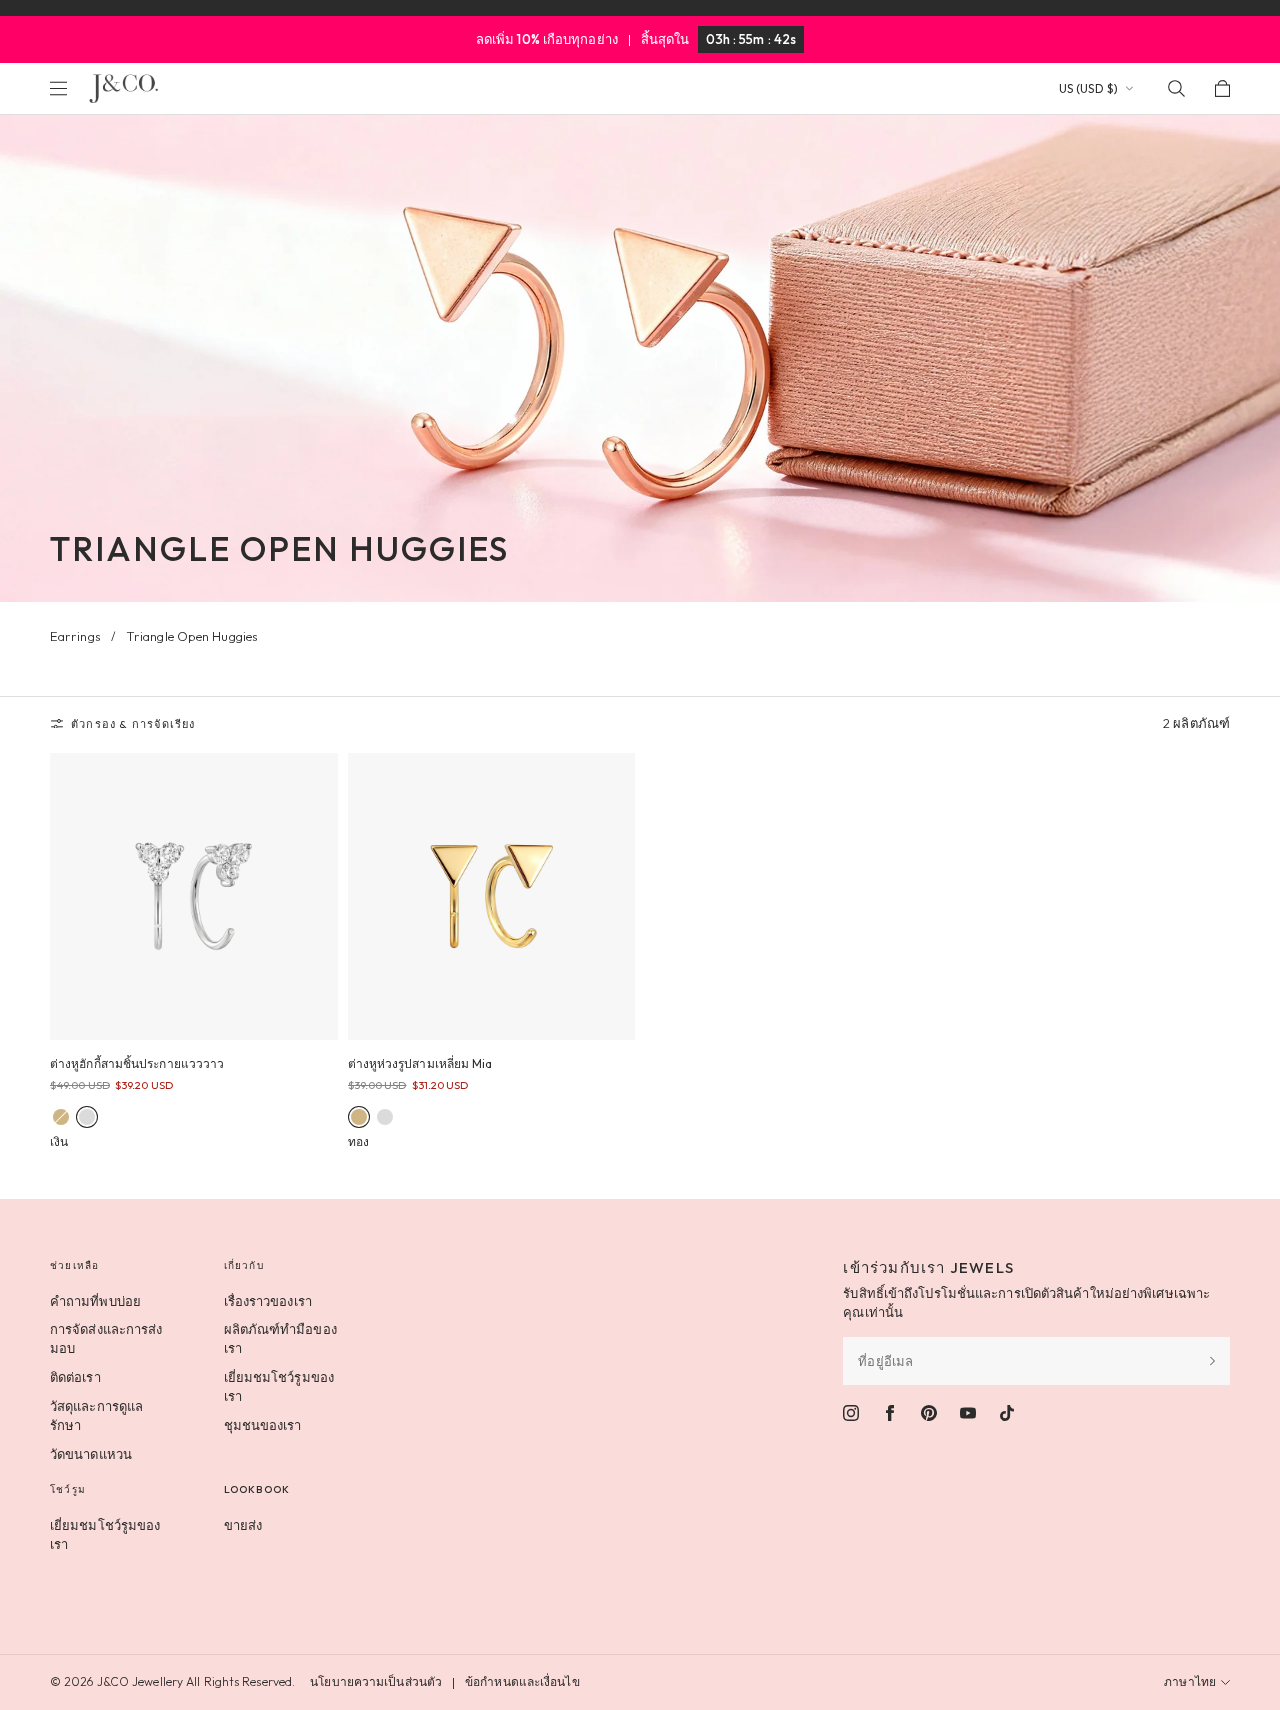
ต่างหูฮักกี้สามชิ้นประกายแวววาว (137, 1063)
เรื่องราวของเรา (268, 1301)
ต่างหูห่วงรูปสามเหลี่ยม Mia (420, 1063)
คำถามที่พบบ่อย (95, 1301)
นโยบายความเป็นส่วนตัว (376, 1681)
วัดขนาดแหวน (91, 1454)
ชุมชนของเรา (263, 1425)
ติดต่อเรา (75, 1377)
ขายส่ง (243, 1525)
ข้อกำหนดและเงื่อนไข (522, 1681)
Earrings (75, 636)
